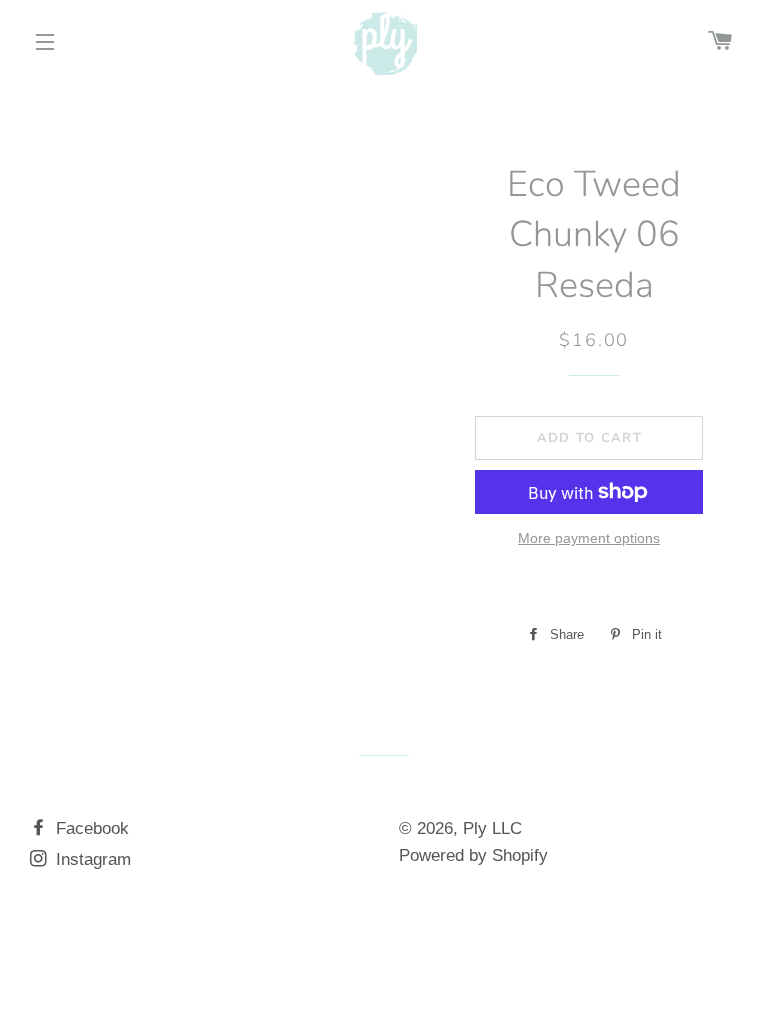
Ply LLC (492, 828)
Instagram (91, 859)
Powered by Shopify (473, 855)
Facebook (90, 828)
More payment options (589, 538)
